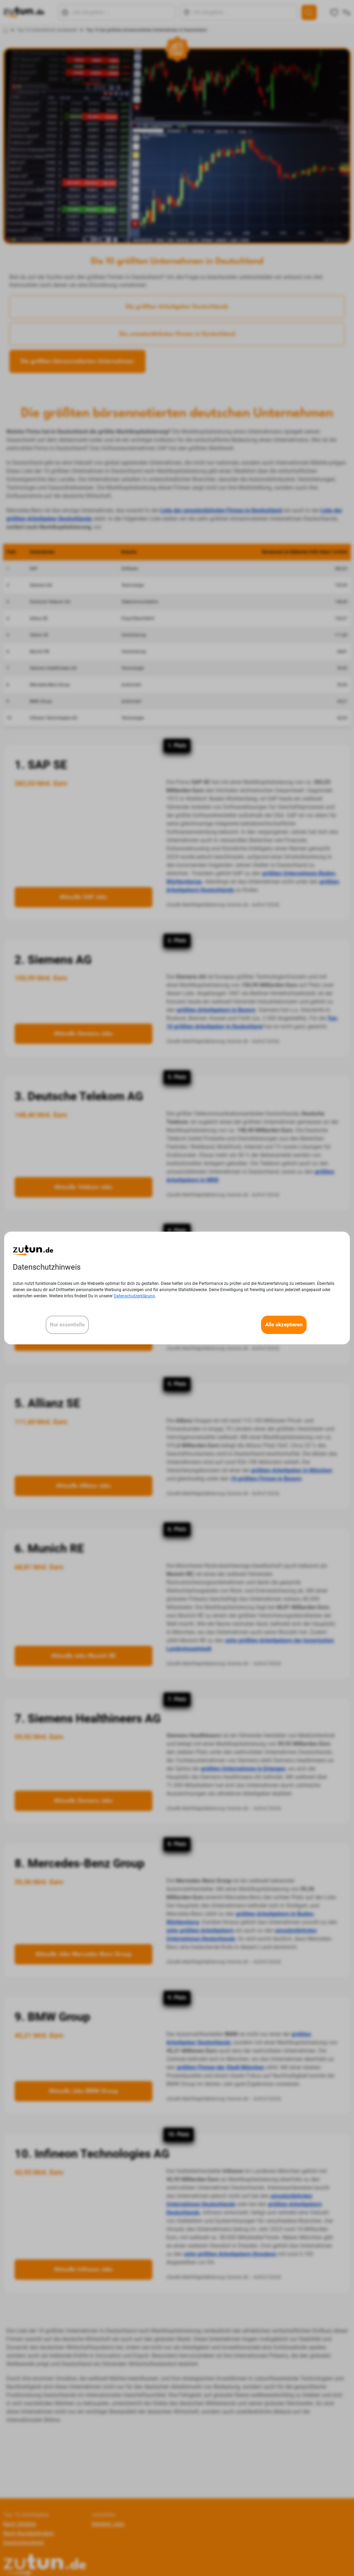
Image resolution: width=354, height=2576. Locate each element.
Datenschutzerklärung (134, 1296)
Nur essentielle (67, 1325)
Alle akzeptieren (284, 1325)
